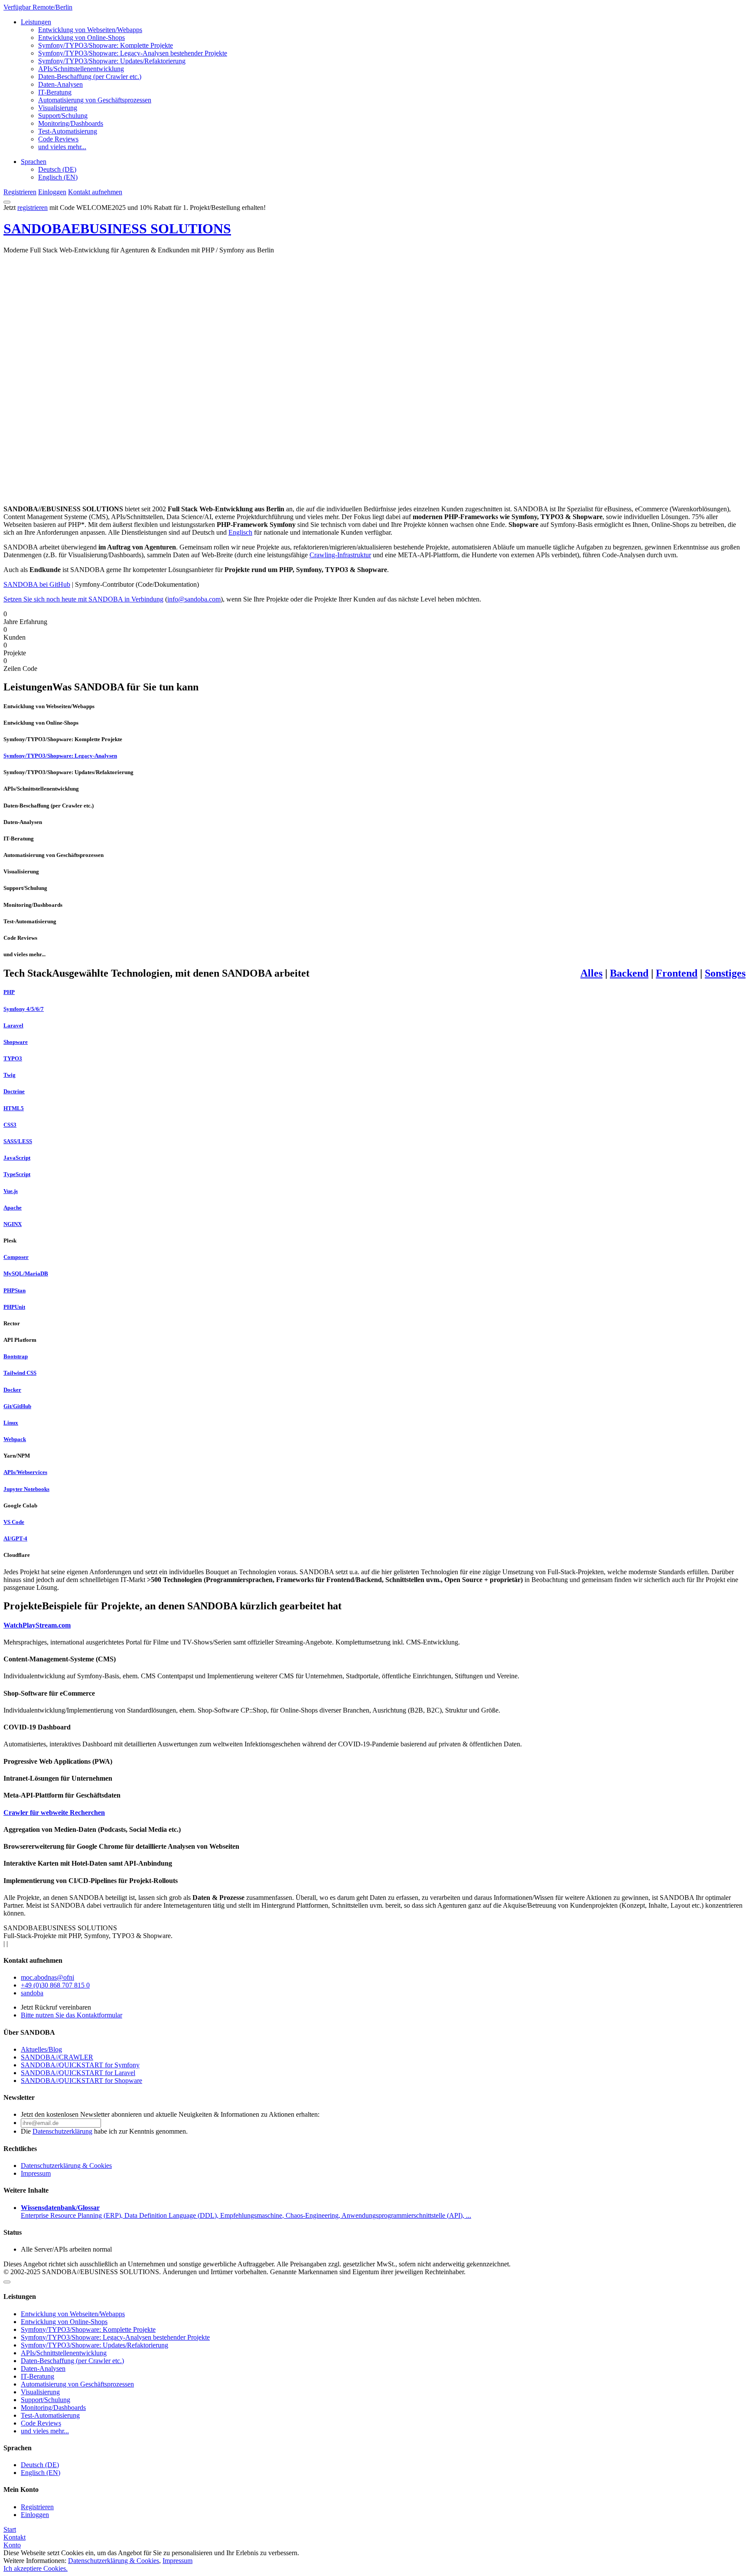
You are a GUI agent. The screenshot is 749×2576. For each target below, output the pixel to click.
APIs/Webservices (25, 1472)
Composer (16, 1257)
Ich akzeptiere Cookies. (36, 2568)
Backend (629, 973)
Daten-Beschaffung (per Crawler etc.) (90, 77)
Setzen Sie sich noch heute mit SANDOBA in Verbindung (83, 599)
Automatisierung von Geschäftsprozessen (95, 100)
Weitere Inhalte (26, 2190)
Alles (591, 973)
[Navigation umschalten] (7, 202)
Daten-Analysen (60, 84)
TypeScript (17, 1174)
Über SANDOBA (29, 2032)
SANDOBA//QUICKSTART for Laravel (78, 2073)
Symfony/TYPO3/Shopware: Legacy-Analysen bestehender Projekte (133, 53)
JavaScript (17, 1158)
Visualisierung (58, 108)
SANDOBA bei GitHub (37, 584)
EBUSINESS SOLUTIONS (117, 229)
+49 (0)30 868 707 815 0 (55, 1985)
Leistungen (36, 22)
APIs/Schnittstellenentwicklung (81, 69)
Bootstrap (16, 1356)
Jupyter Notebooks (26, 1489)
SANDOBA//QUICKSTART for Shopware (81, 2081)
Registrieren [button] (20, 192)
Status (13, 2232)
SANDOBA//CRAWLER (57, 2057)
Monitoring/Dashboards (71, 123)
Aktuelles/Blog (41, 2049)
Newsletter (19, 2097)
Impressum (36, 2173)
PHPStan (15, 1290)
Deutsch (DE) (57, 169)
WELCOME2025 (101, 208)
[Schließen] (7, 2282)
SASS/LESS (18, 1141)
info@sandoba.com (194, 599)
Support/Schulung (63, 116)
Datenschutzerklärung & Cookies (66, 2166)
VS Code (14, 1522)
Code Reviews (58, 139)
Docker (12, 1390)
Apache (13, 1208)
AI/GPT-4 (15, 1538)
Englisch (240, 532)
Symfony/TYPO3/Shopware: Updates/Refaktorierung (112, 61)
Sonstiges (725, 973)
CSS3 (10, 1125)
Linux (11, 1423)
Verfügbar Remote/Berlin (38, 7)
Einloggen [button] (52, 192)
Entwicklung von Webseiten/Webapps (90, 30)
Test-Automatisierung (68, 131)
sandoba (32, 1993)
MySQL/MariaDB (26, 1273)
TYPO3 (13, 1058)
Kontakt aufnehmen (33, 1960)
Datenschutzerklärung (62, 2131)
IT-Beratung (55, 92)
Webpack (15, 1439)
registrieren (33, 208)
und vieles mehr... (62, 147)
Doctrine (14, 1091)
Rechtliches (20, 2149)
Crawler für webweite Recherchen (54, 1813)
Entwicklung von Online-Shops (81, 38)
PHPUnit (14, 1307)
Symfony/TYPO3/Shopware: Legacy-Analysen (60, 756)
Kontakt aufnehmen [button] (95, 192)
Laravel (13, 1025)
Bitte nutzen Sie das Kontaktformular (72, 2015)
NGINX (13, 1224)
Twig (10, 1075)
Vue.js (11, 1191)
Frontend (677, 973)
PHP (9, 992)
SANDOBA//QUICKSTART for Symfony (80, 2065)
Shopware (16, 1042)
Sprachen (34, 162)
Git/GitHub (17, 1406)
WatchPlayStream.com (37, 1625)
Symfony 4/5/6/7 (24, 1009)
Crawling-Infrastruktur (340, 555)
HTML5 (14, 1108)
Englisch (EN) (58, 177)
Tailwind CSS (20, 1373)
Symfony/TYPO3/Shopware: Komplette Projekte (106, 45)
